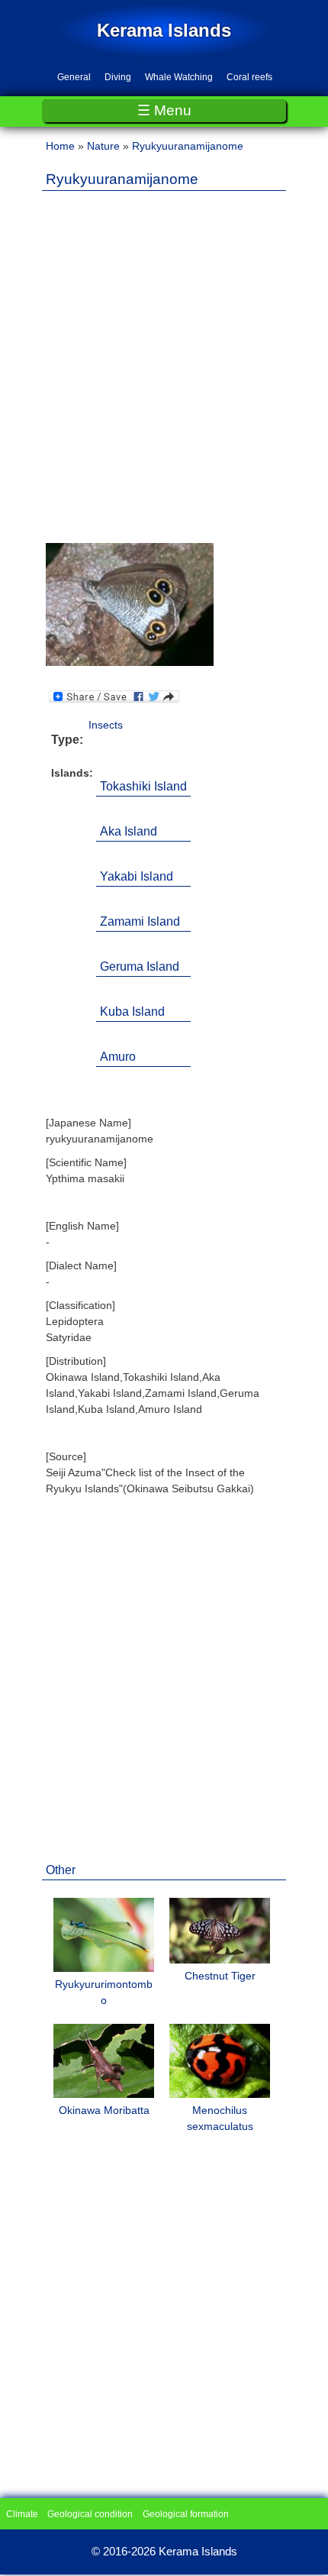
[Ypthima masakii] (130, 662)
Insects (106, 725)
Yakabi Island (137, 876)
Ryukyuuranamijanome (188, 146)
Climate (22, 2514)
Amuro (118, 1057)
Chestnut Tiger (220, 1976)
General (74, 77)
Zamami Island (140, 921)
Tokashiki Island (143, 786)
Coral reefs (249, 77)
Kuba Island (132, 1012)
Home (60, 146)
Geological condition (90, 2514)
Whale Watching (179, 77)
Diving (118, 77)
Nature (103, 146)
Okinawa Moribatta (104, 2110)
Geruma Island (140, 966)
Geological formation (186, 2514)
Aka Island (129, 831)
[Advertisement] (164, 367)
